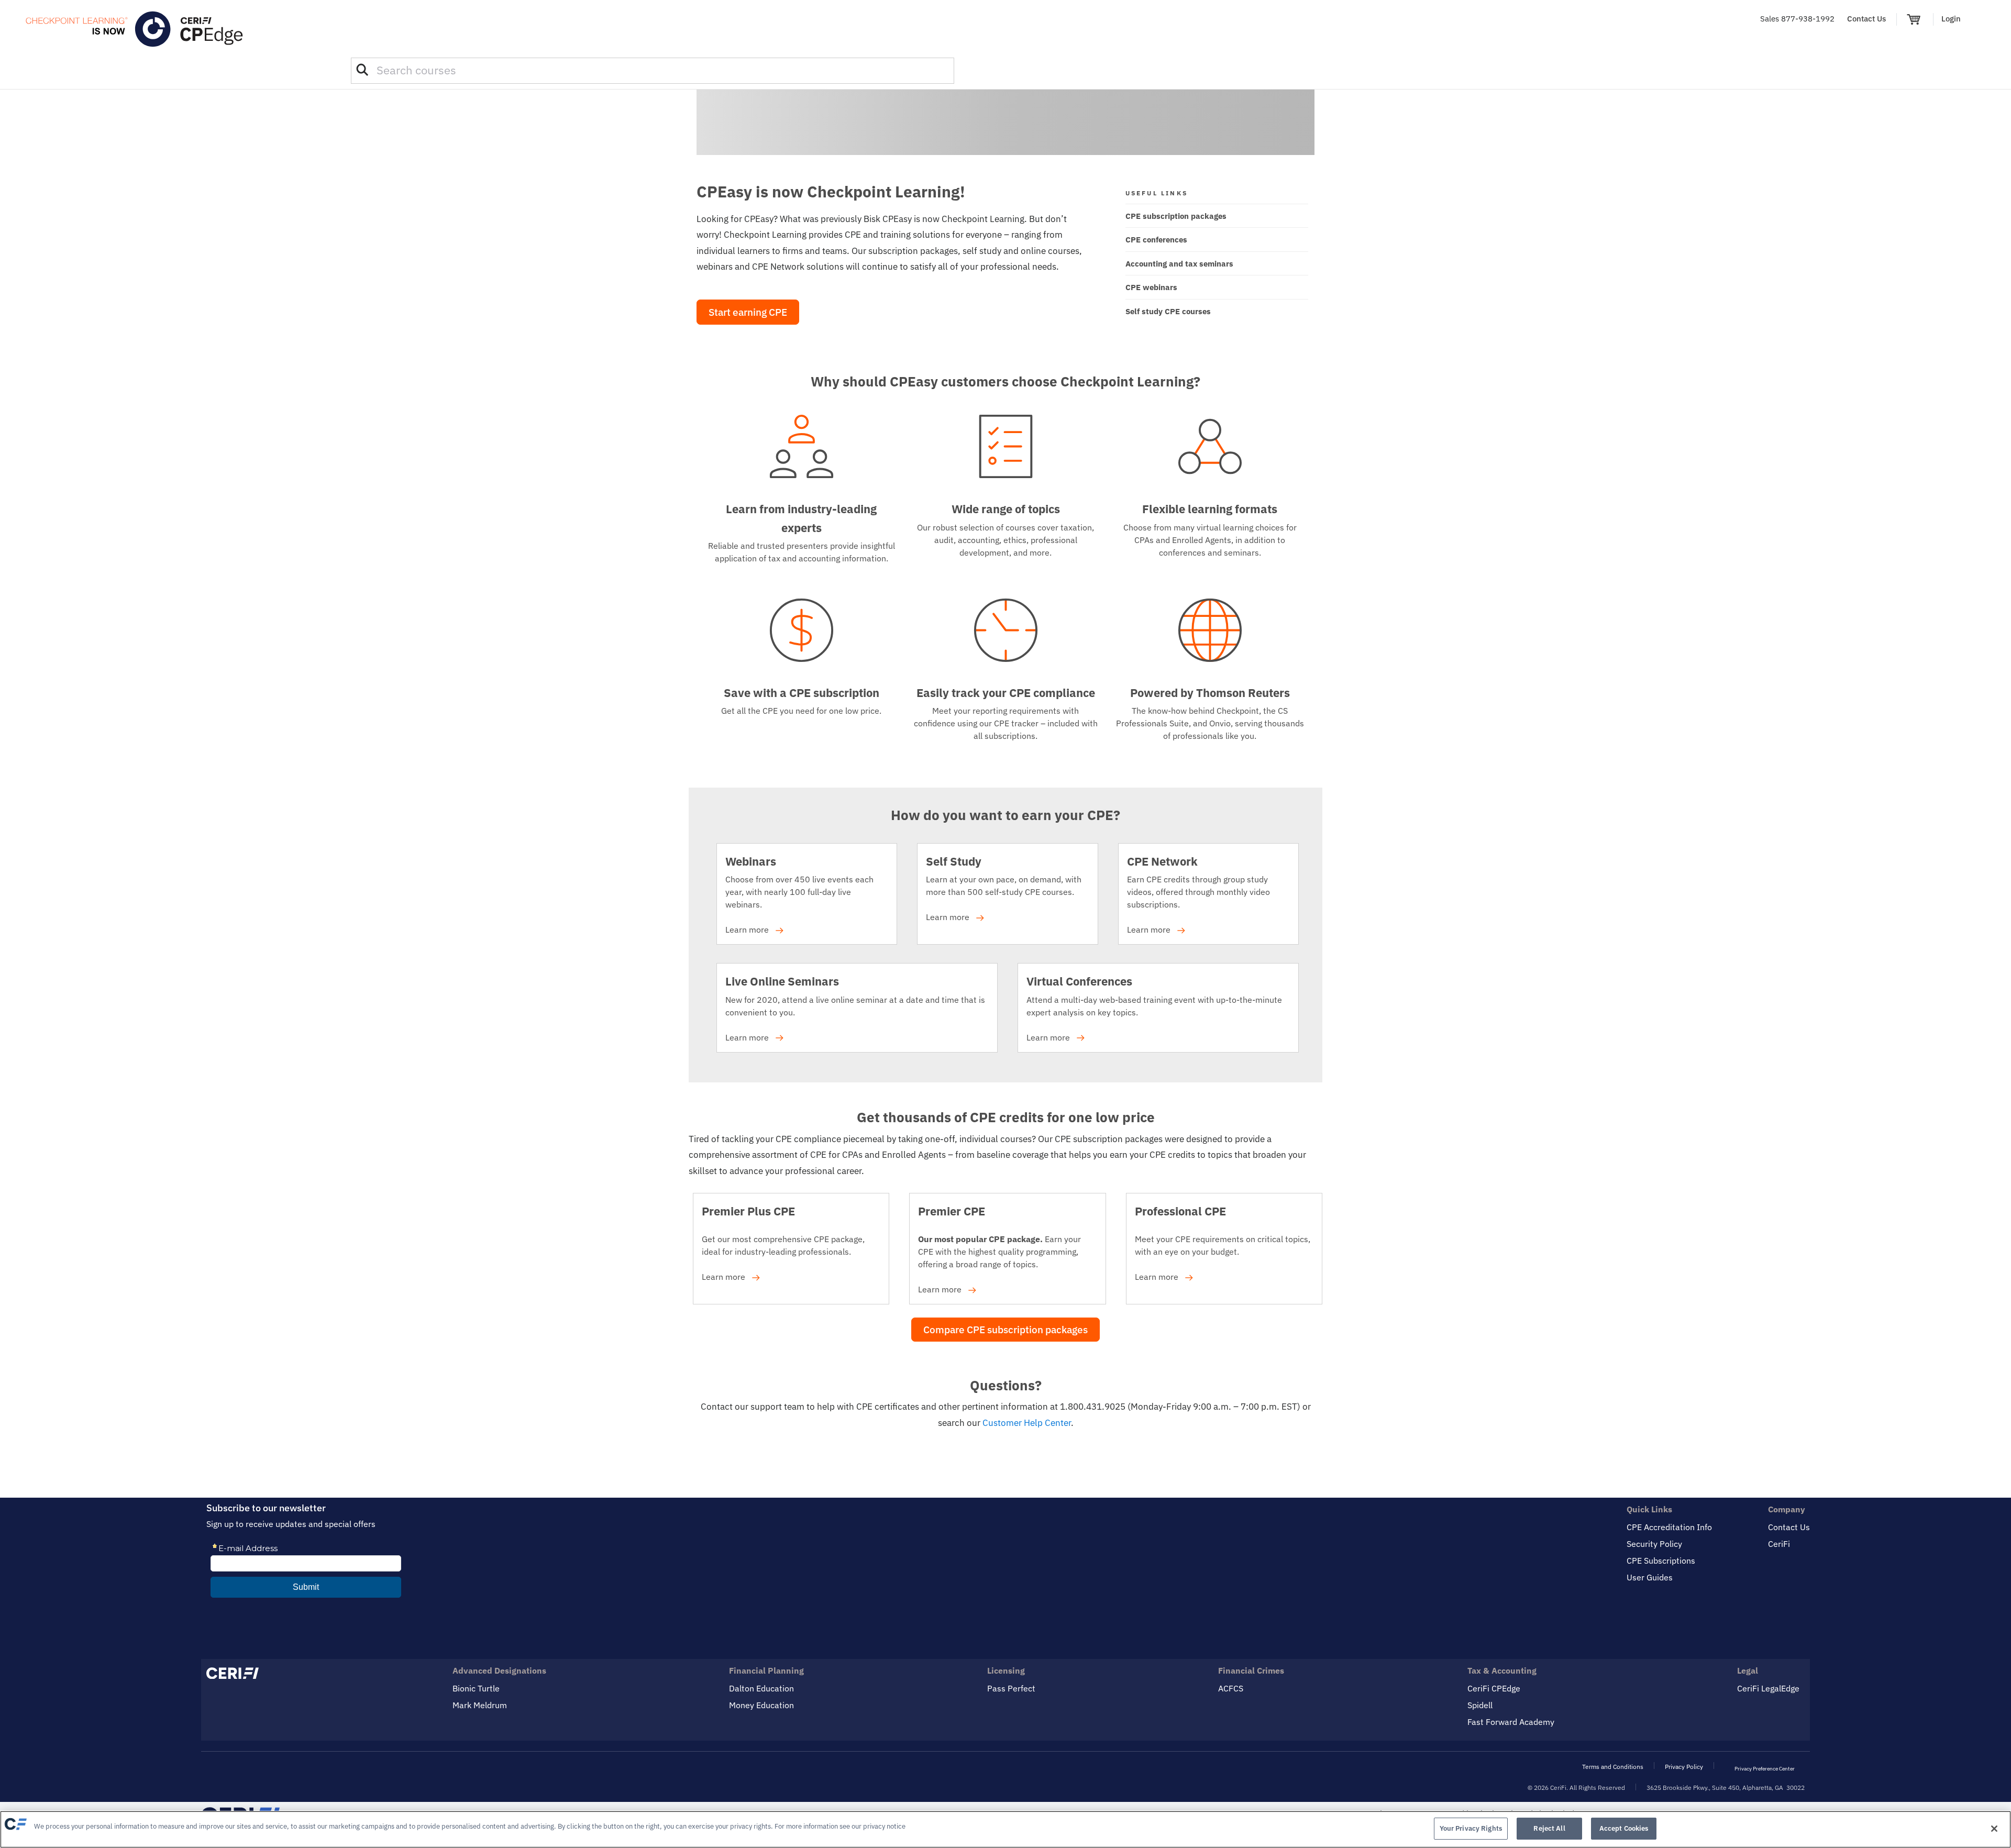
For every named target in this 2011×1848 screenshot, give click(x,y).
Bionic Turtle (476, 1688)
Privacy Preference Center (1765, 1769)
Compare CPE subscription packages (1005, 1330)
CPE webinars (1151, 287)
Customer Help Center (1027, 1423)
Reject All (1549, 1828)
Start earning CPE (748, 312)
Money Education (761, 1705)
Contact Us (1866, 19)
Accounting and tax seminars (1179, 264)
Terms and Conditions (1613, 1767)
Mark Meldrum (480, 1705)
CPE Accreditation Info (1669, 1527)
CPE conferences (1156, 240)
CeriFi (1779, 1544)
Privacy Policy (1684, 1767)
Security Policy (1654, 1544)
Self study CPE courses (1168, 311)
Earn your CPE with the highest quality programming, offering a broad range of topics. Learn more (999, 1251)
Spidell (1480, 1705)
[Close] (1994, 1829)
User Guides (1650, 1577)
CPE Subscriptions (1661, 1561)
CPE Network (1162, 861)
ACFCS (1231, 1688)
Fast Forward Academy (1511, 1722)
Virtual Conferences (1079, 981)
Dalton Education (761, 1688)
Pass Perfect (1011, 1688)
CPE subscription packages (1176, 216)
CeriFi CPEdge (1494, 1688)
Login (1951, 19)
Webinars (751, 861)
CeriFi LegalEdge (1768, 1688)
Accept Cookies (1624, 1828)
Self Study (954, 861)
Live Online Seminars (782, 981)
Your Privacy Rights (1471, 1828)
